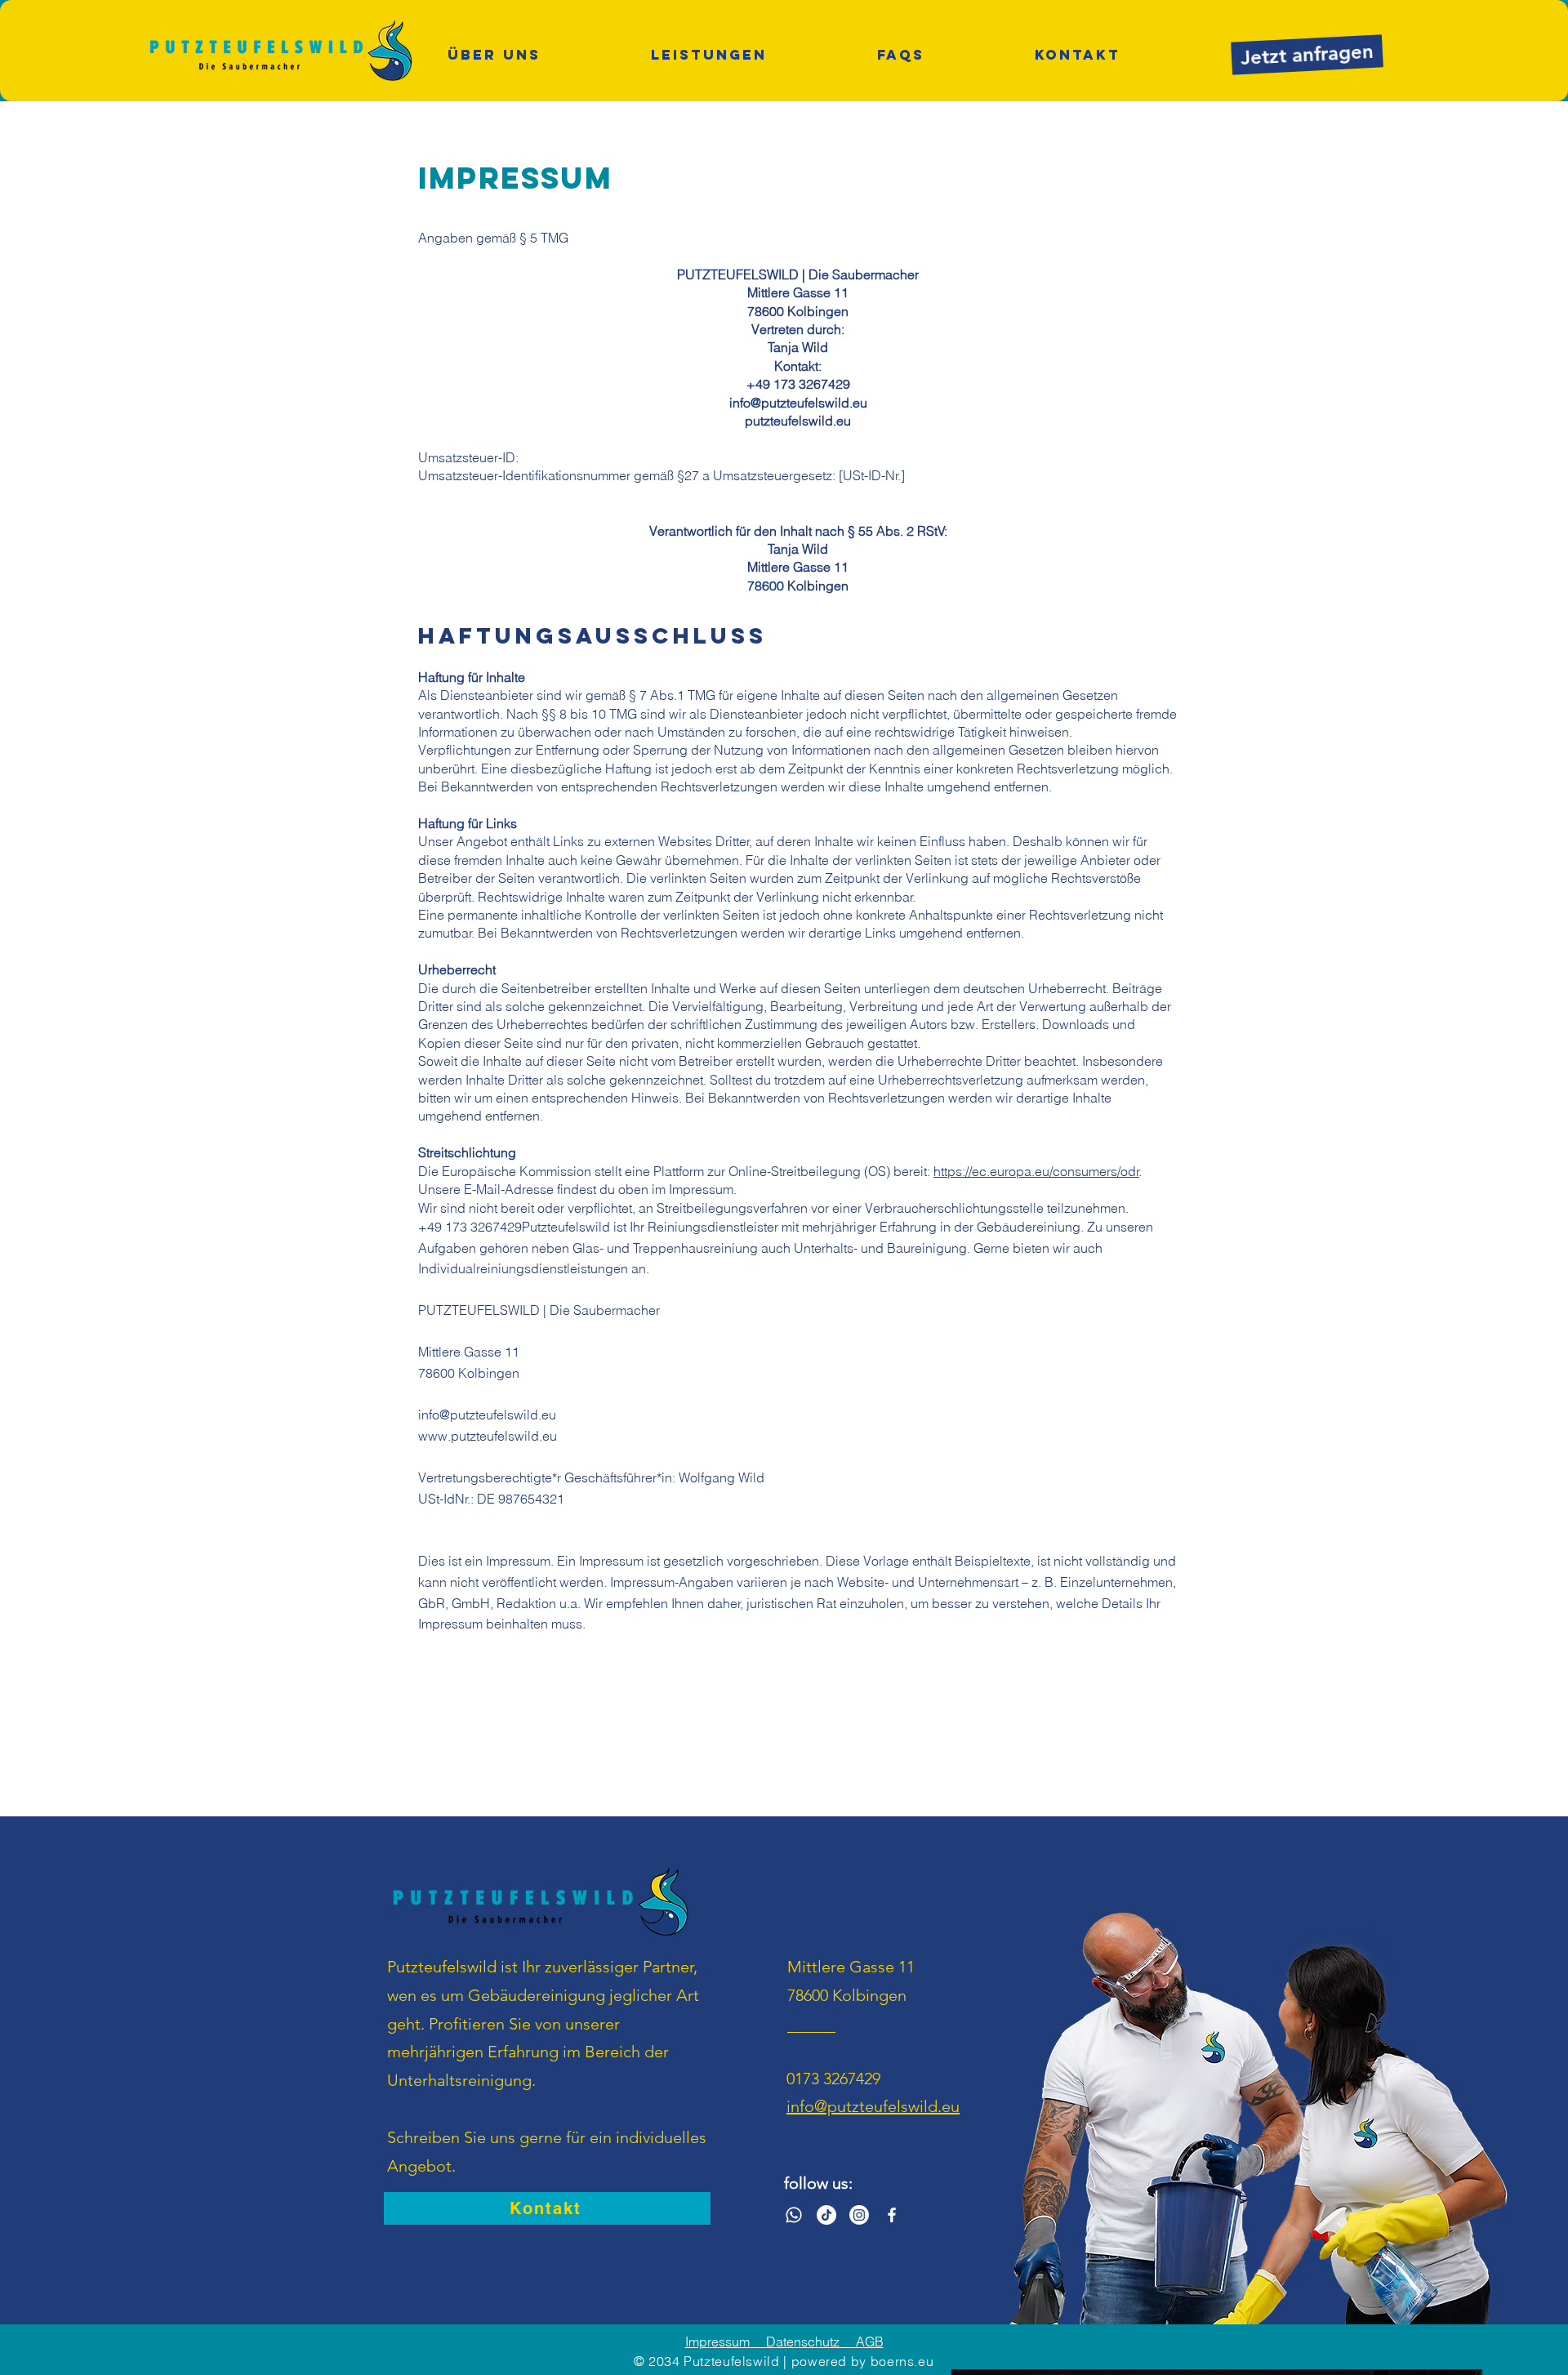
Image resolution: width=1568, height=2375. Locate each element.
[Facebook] (892, 2215)
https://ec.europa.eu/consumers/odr (1036, 1171)
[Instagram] (859, 2215)
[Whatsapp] (794, 2215)
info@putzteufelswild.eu (798, 403)
